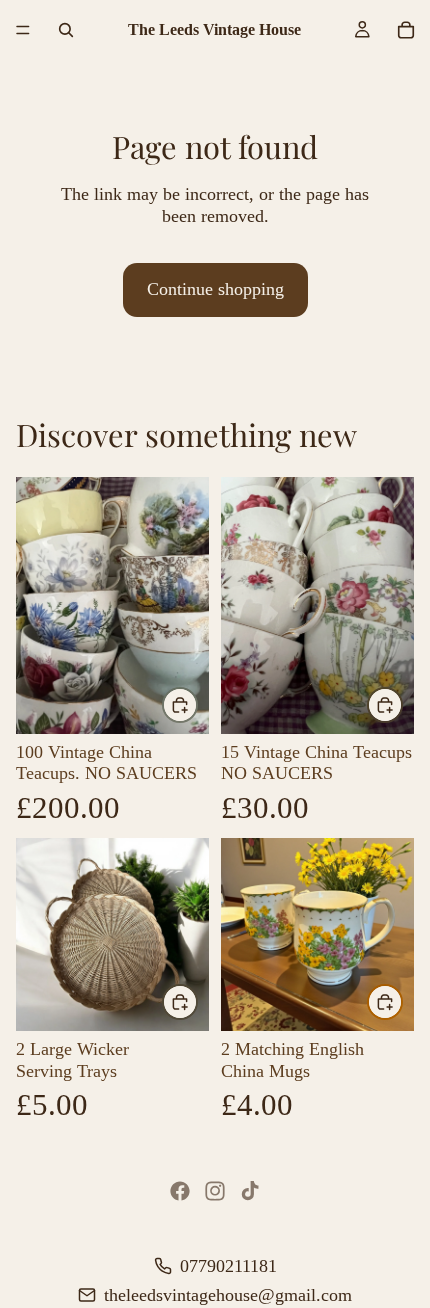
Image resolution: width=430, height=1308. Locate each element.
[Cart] (406, 30)
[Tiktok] (250, 1191)
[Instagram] (215, 1191)
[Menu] (23, 30)
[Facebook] (180, 1191)
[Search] (66, 30)
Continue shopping (215, 289)
